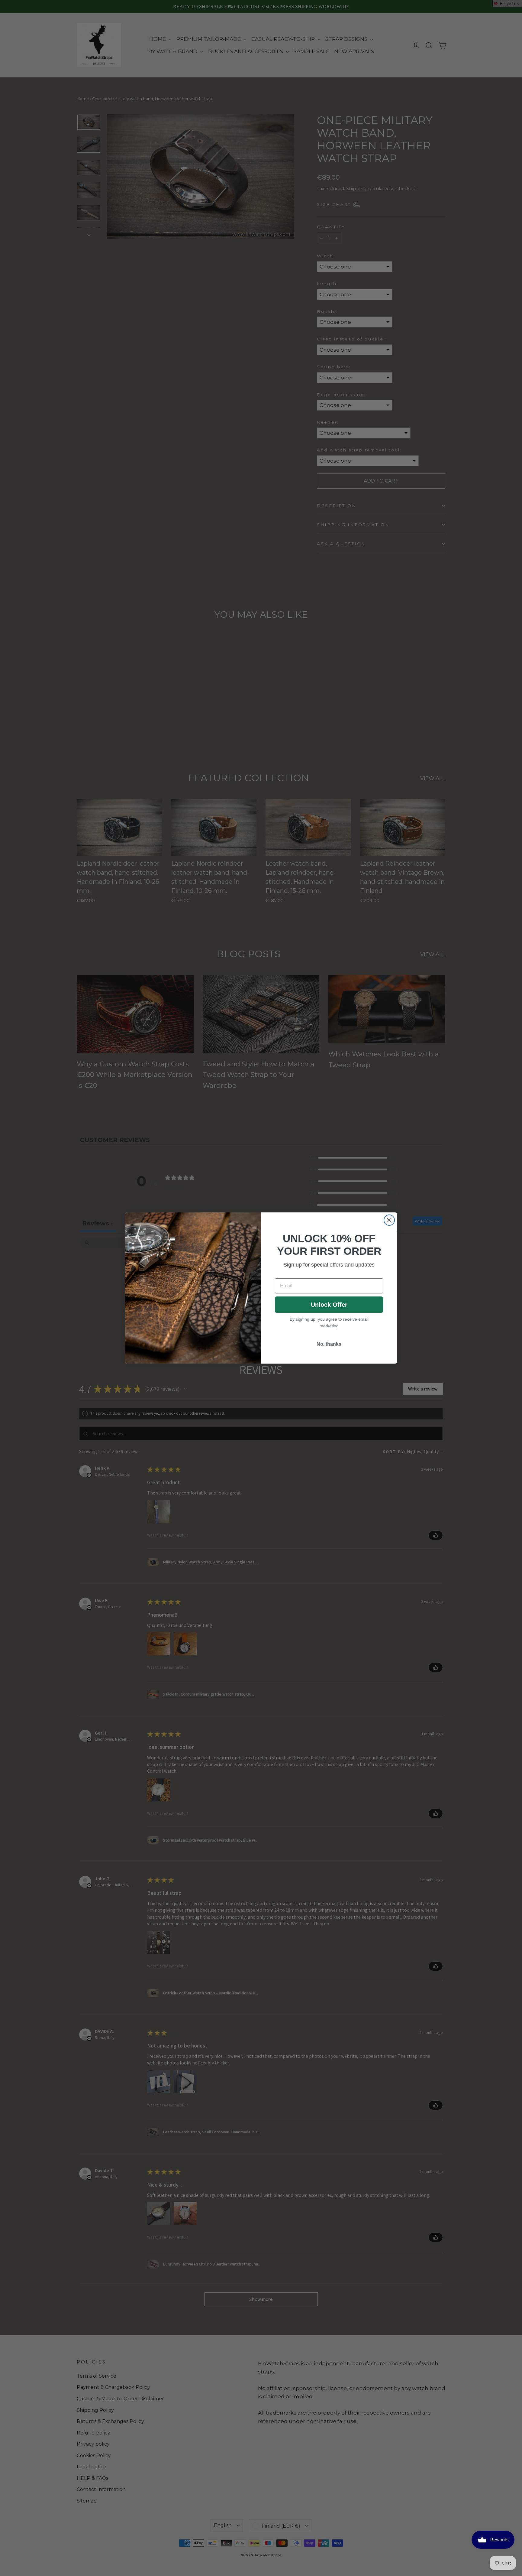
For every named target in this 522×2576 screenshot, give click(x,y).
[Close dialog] (389, 1220)
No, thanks (329, 1344)
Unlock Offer (329, 1305)
